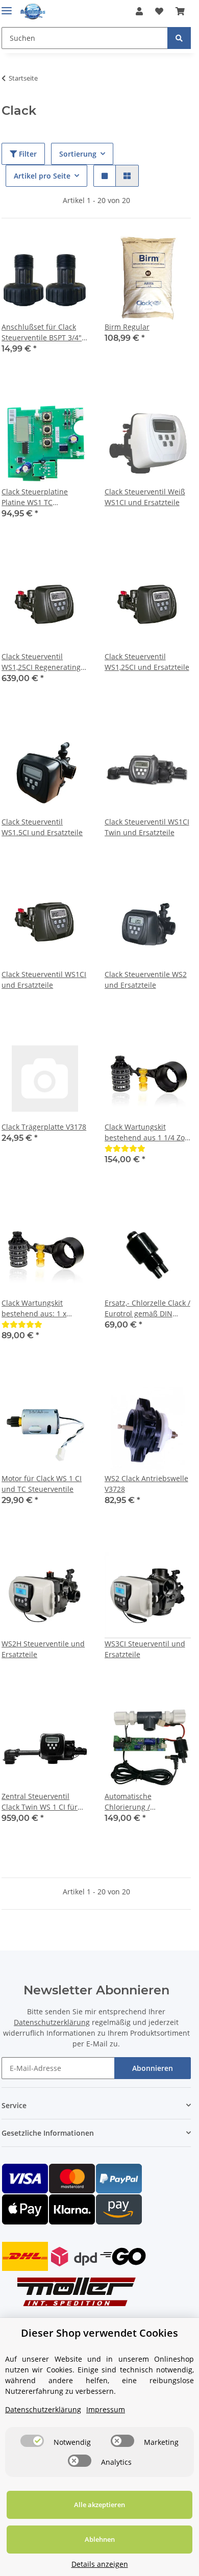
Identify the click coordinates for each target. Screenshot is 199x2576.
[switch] (32, 2441)
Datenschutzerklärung (52, 2022)
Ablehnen (100, 2539)
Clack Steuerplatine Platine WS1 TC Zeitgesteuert (35, 497)
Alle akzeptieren (99, 2505)
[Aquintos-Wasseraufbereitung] (33, 11)
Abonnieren (153, 2068)
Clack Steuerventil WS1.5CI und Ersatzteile (42, 827)
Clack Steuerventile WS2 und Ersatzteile (146, 980)
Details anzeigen (100, 2564)
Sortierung (78, 154)
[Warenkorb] (180, 11)
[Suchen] (179, 38)
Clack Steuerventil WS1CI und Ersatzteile (44, 980)
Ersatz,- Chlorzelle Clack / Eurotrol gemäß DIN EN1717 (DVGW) (147, 1308)
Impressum (106, 2409)
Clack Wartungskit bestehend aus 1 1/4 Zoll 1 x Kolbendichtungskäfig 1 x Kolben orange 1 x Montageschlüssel (147, 1132)
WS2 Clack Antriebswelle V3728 (146, 1484)
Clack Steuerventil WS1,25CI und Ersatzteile (147, 662)
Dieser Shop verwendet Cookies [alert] (99, 2333)
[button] (139, 11)
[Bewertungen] (125, 1148)
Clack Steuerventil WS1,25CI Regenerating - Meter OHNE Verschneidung (43, 662)
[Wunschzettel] (159, 11)
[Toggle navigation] (7, 6)
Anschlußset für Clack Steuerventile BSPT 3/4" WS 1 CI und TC (42, 332)
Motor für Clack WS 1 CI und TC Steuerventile (42, 1484)
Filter (27, 154)
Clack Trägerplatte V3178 (44, 1127)
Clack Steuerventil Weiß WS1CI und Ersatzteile (145, 497)
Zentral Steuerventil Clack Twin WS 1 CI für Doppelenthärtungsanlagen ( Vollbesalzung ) (45, 1802)
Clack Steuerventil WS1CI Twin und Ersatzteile (147, 827)
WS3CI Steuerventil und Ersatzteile (145, 1649)
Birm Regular (127, 327)
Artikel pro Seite (42, 176)
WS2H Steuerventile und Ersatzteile (43, 1649)
